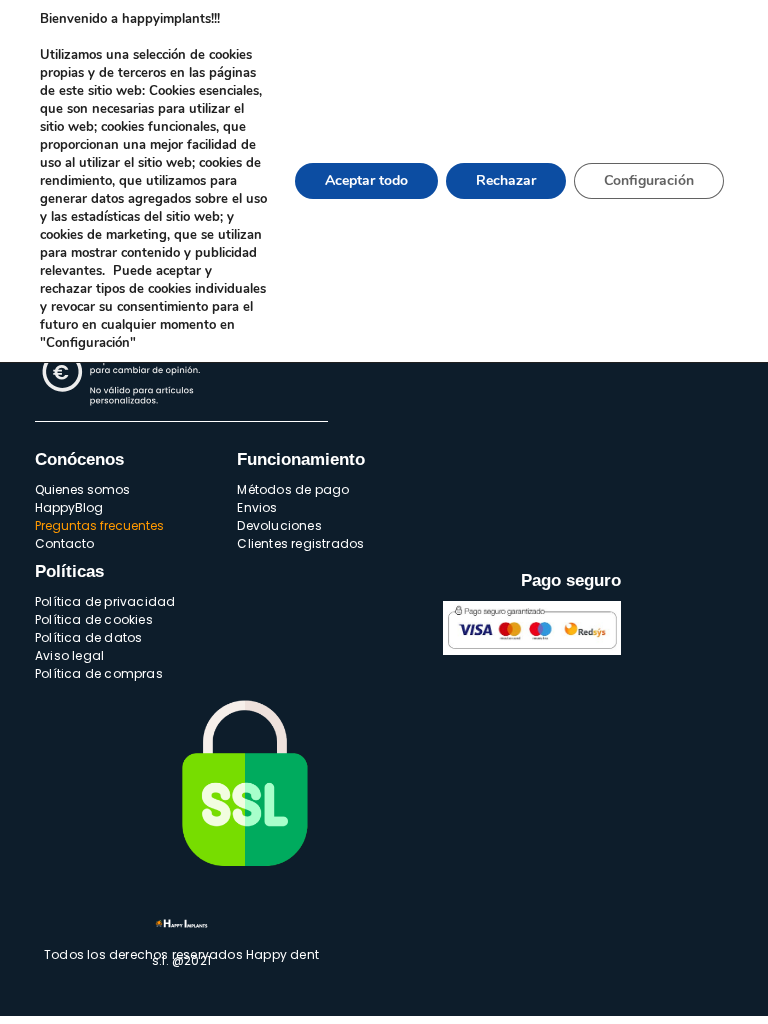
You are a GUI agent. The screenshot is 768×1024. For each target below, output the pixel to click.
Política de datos (88, 637)
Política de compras (99, 673)
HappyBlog (69, 507)
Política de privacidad (105, 601)
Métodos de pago (293, 489)
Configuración (649, 180)
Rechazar (506, 180)
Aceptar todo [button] (366, 180)
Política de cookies (94, 619)
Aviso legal (69, 655)
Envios (257, 507)
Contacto (64, 543)
